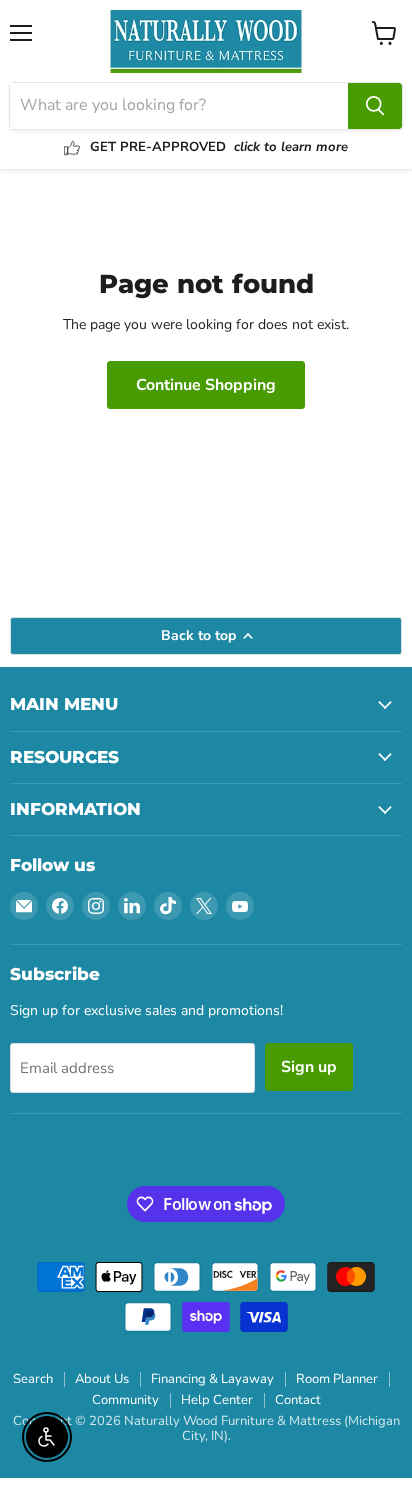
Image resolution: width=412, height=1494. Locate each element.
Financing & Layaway (212, 1379)
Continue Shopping (206, 385)
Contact (298, 1400)
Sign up (309, 1067)
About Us (102, 1379)
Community (125, 1400)
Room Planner (337, 1379)
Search (33, 1379)
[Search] (375, 106)
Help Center (217, 1400)
